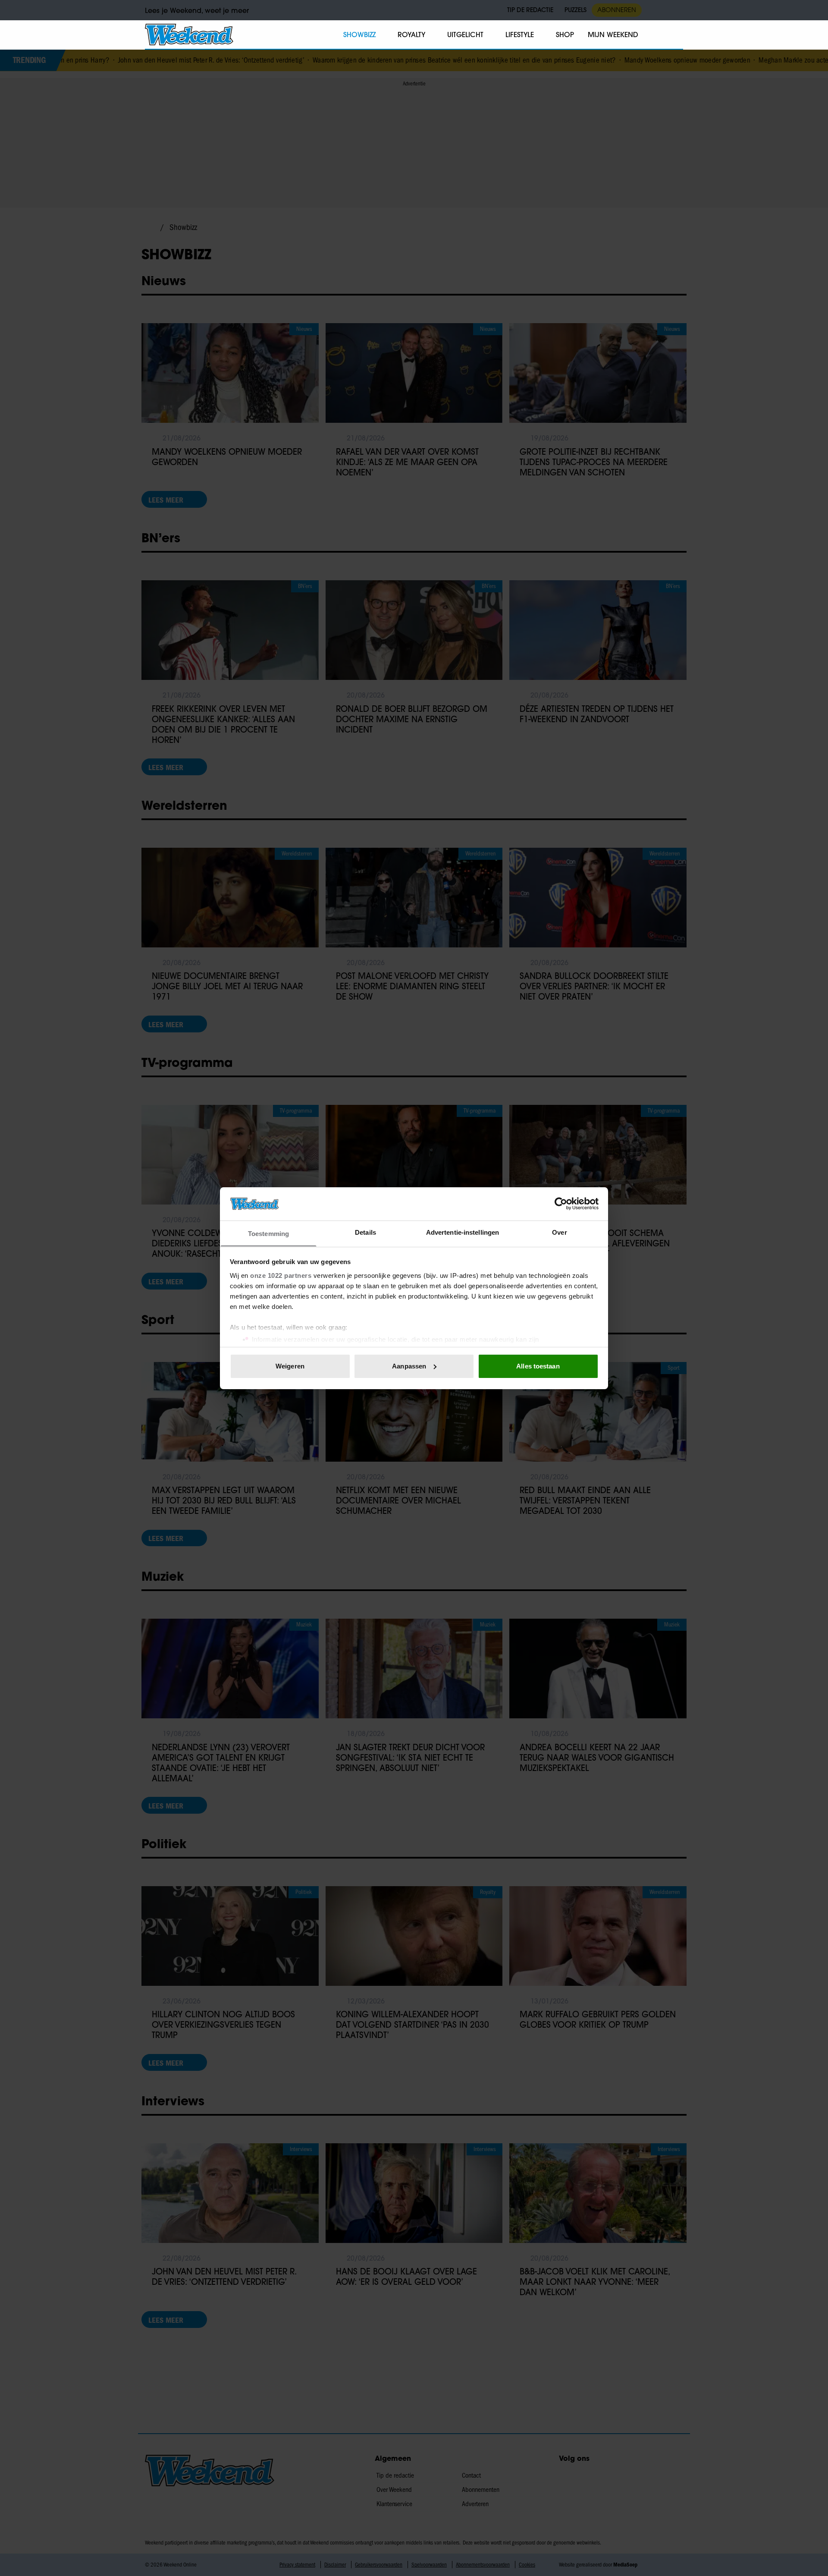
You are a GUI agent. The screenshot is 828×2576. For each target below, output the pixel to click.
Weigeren (290, 1366)
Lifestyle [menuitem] (520, 35)
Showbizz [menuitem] (359, 35)
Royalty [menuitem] (411, 35)
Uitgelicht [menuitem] (465, 35)
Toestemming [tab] (268, 1233)
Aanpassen (409, 1366)
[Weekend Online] (189, 35)
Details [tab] (365, 1232)
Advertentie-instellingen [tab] (463, 1232)
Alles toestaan (538, 1366)
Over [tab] (559, 1232)
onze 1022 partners (281, 1275)
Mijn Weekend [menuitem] (613, 35)
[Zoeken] (676, 35)
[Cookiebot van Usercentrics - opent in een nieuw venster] (561, 1204)
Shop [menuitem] (565, 35)
